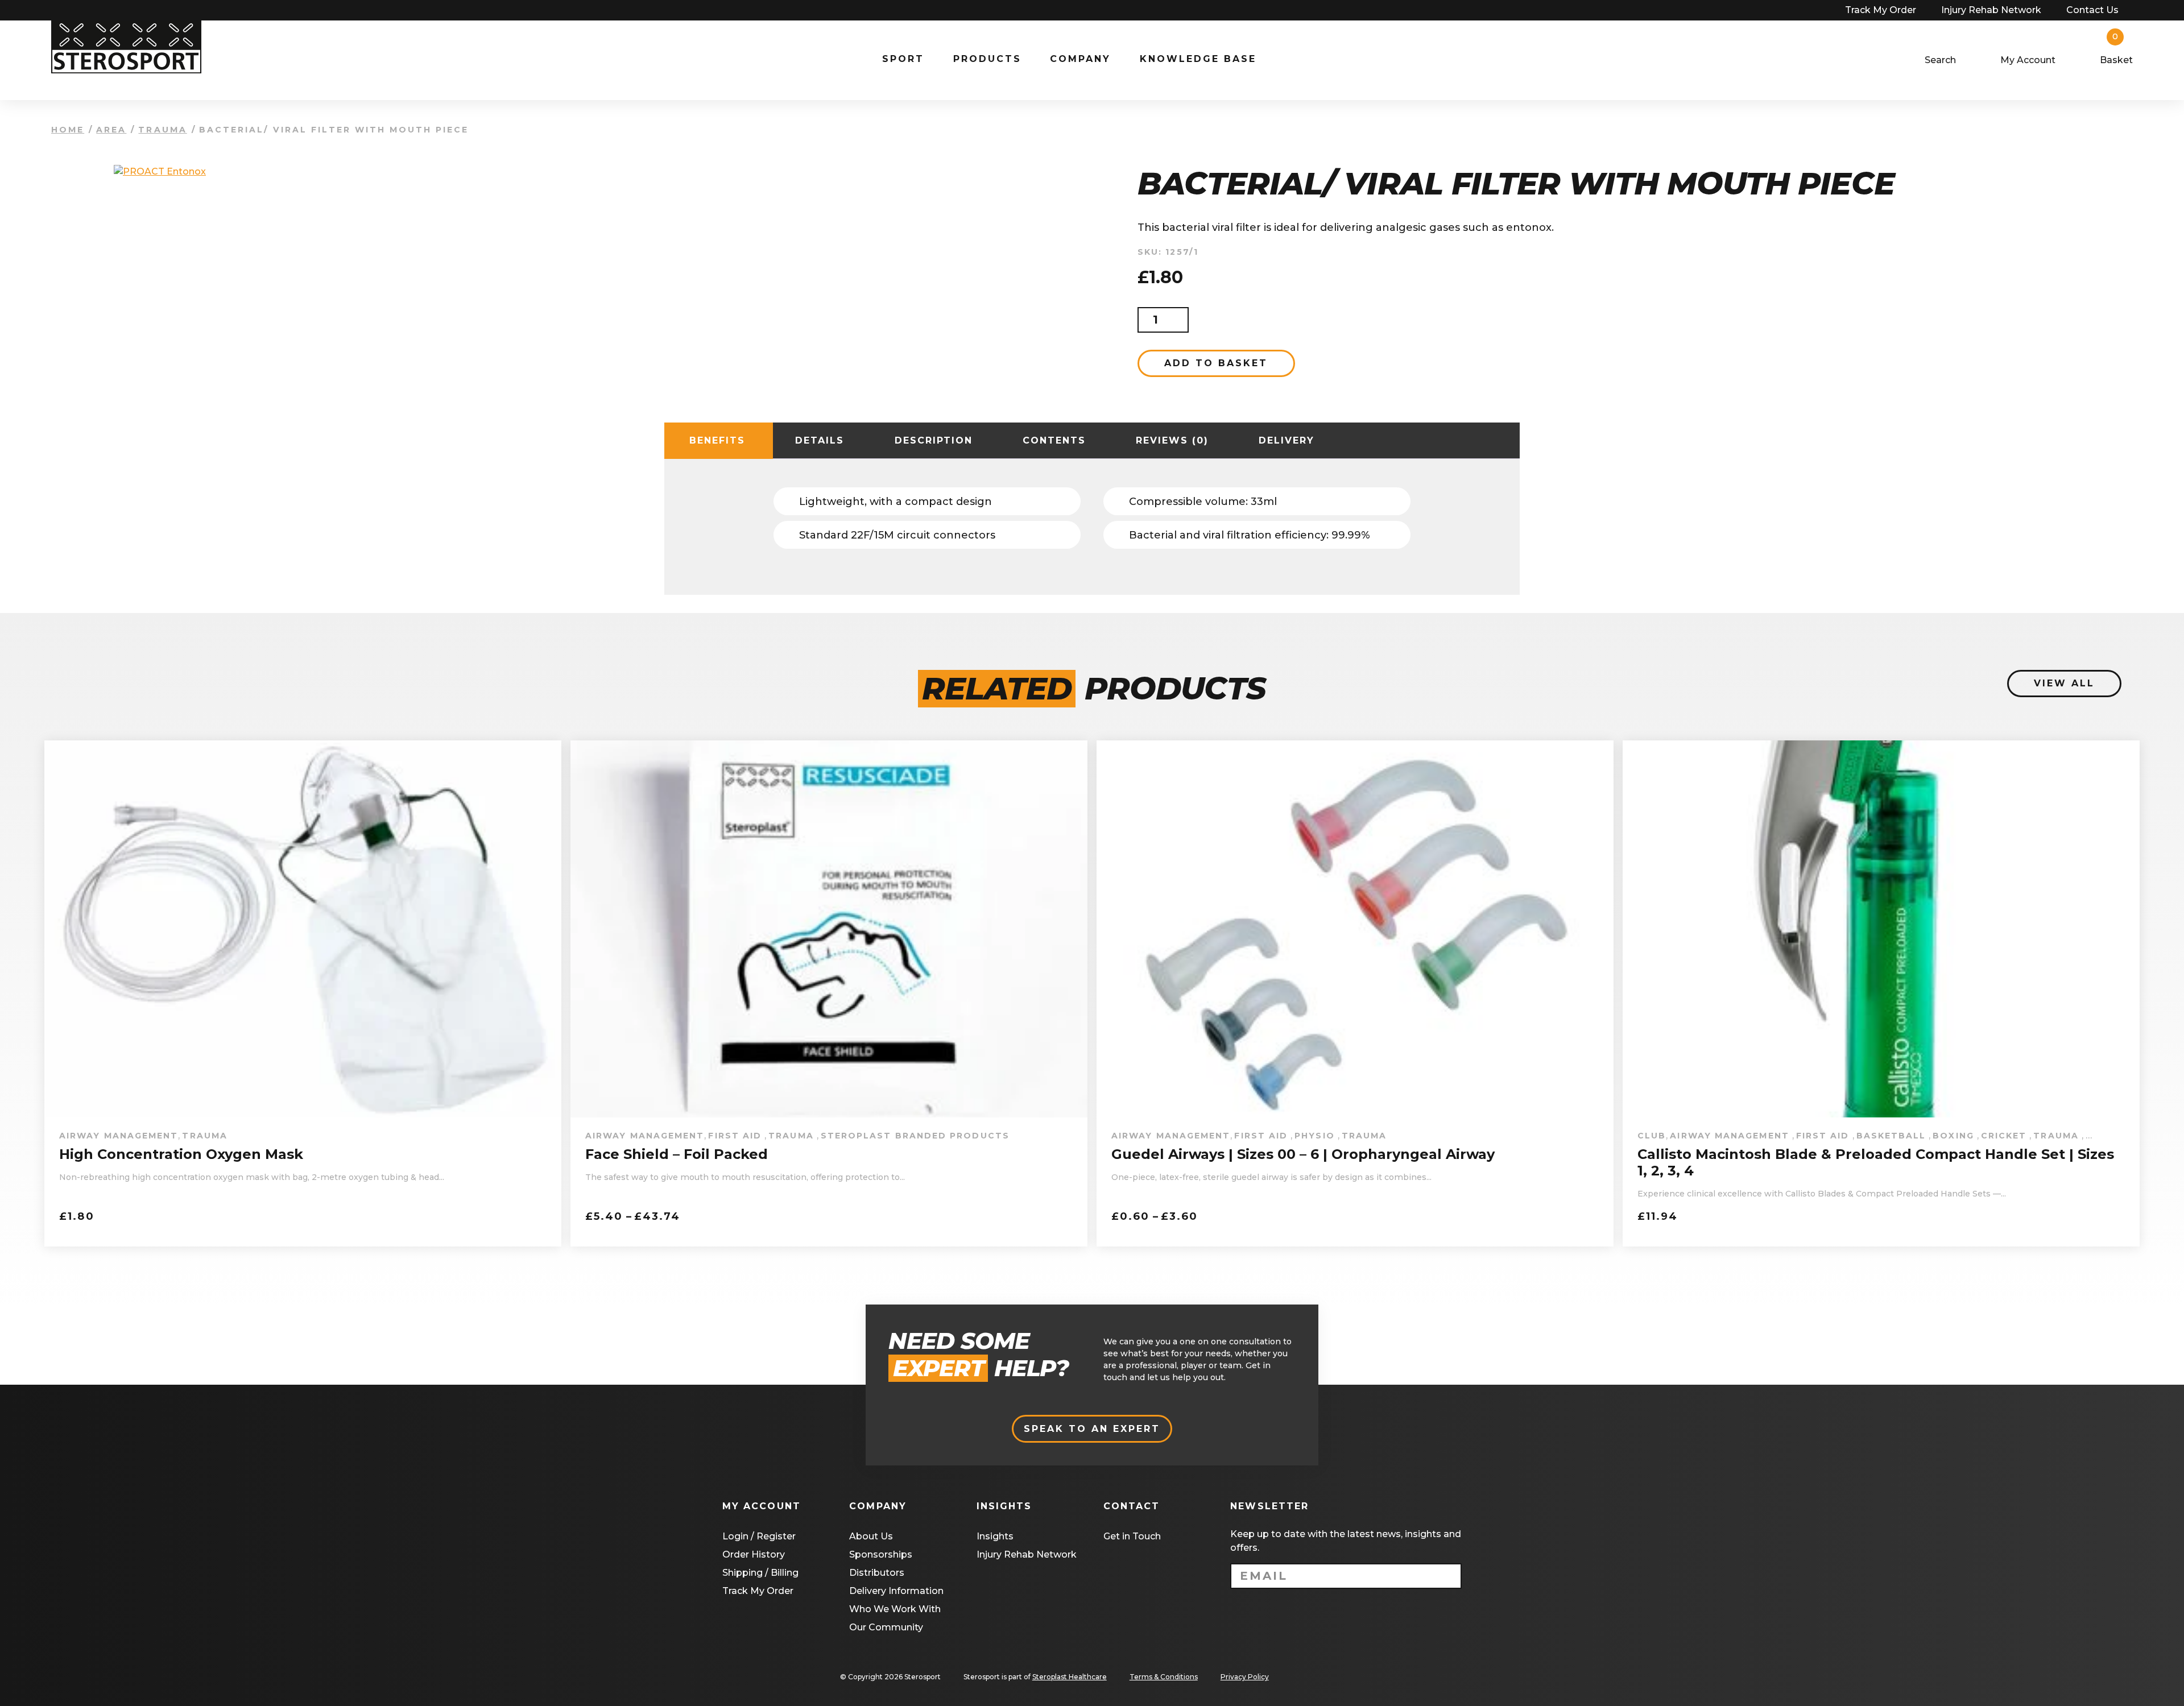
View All (2064, 683)
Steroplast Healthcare (1070, 1677)
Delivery (1287, 440)
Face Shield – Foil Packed (677, 1154)
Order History (754, 1554)
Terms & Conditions (1164, 1677)
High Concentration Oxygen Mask (181, 1154)
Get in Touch (1132, 1536)
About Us (871, 1536)
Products (987, 59)
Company (1080, 59)
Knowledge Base (1198, 59)
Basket (2116, 60)
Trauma (162, 130)
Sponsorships (881, 1554)
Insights (995, 1536)
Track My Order (1881, 10)
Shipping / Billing (760, 1573)
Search (1940, 60)
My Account (2028, 60)
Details (820, 440)
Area (111, 130)
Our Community (886, 1627)
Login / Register (759, 1536)
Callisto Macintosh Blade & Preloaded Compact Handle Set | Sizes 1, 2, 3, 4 (1876, 1163)
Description (934, 440)
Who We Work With (895, 1609)
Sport (903, 59)
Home (68, 130)
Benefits (717, 440)
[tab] (717, 441)
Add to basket (1216, 363)
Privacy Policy (1245, 1677)
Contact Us (2092, 10)
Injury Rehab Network (1991, 10)
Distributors (877, 1573)
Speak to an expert (1092, 1429)
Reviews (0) (1172, 440)
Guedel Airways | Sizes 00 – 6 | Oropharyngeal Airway (1303, 1154)
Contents (1054, 440)
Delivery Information (896, 1591)
